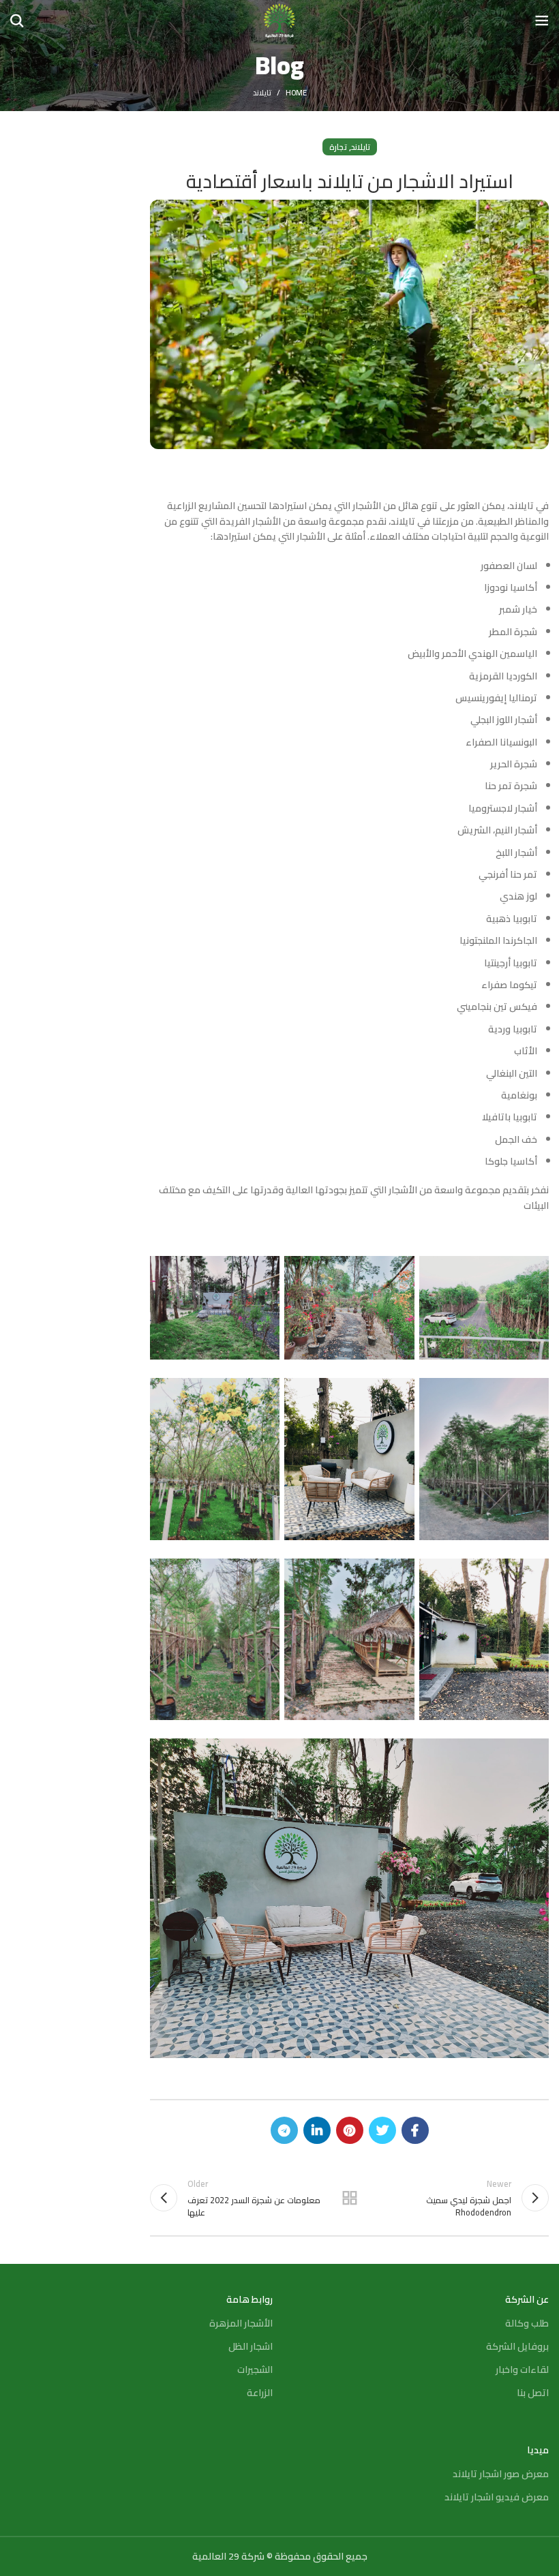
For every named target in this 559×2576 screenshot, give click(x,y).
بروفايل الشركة (517, 2346)
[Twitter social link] (382, 2130)
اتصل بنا (533, 2393)
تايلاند (262, 93)
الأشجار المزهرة (241, 2323)
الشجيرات (255, 2370)
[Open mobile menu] (542, 20)
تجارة (338, 147)
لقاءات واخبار (522, 2370)
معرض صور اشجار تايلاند (501, 2474)
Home (296, 93)
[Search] (17, 20)
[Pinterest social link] (350, 2130)
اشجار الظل (251, 2346)
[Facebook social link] (415, 2130)
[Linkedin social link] (317, 2130)
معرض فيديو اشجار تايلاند (497, 2497)
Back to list (349, 2198)
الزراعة (260, 2393)
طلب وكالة (527, 2323)
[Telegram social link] (284, 2130)
